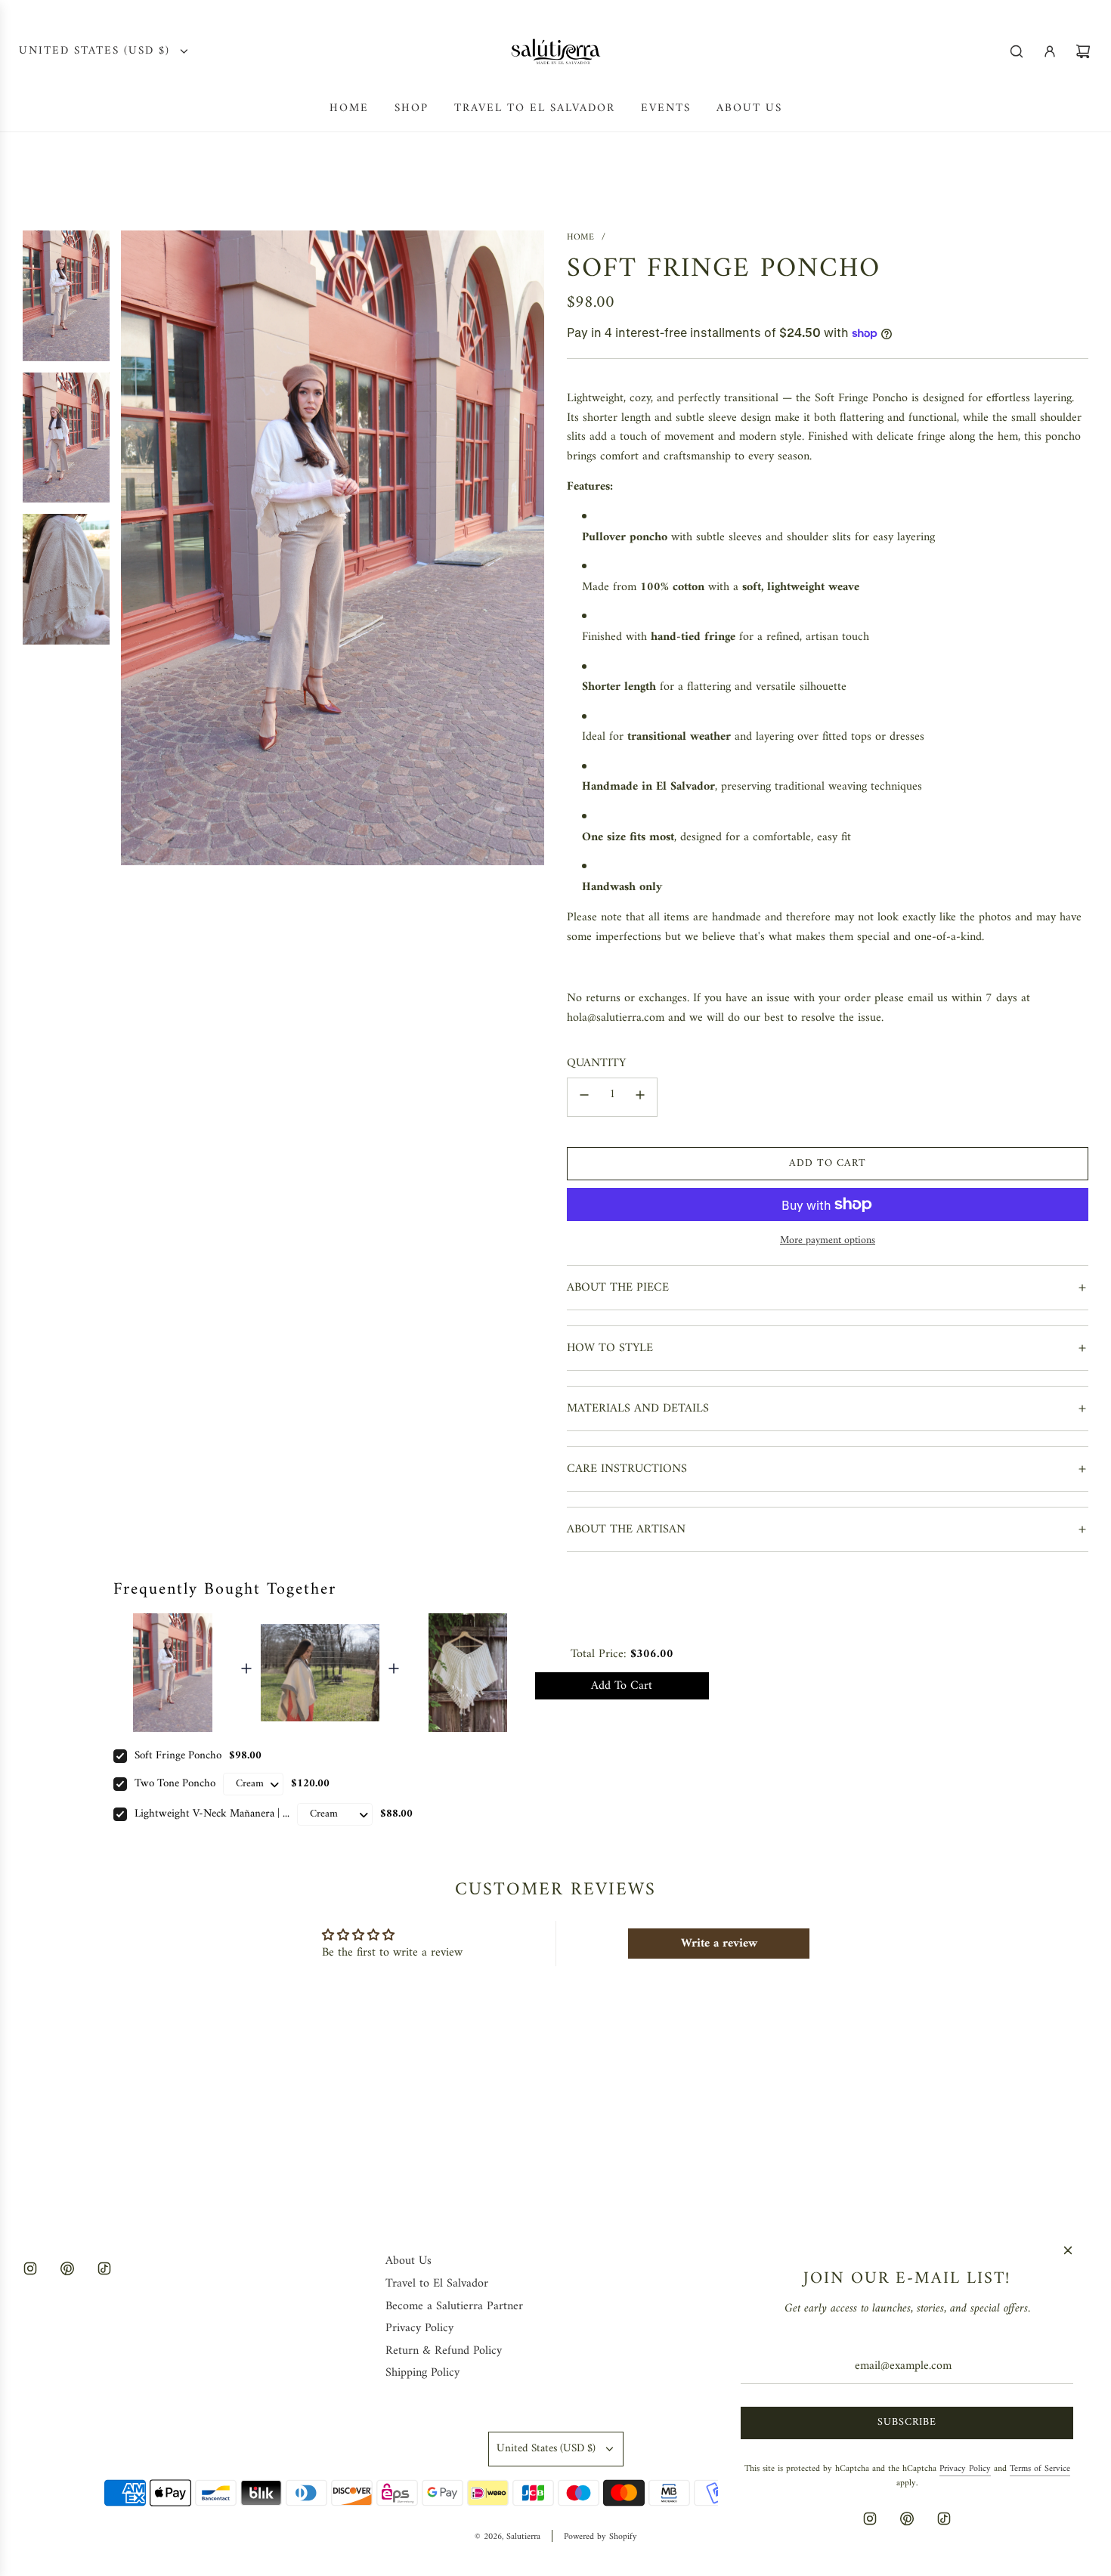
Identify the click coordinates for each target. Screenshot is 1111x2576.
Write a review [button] (719, 1944)
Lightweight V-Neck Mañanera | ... (212, 1814)
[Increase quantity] (640, 1097)
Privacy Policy (965, 2469)
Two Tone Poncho (175, 1784)
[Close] (1068, 2250)
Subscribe (907, 2422)
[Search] (1017, 51)
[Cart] (1083, 51)
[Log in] (1050, 51)
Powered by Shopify (600, 2537)
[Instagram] (30, 2268)
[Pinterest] (67, 2268)
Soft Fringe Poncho (178, 1756)
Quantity (596, 1064)
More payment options (828, 1241)
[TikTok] (104, 2268)
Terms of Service (1040, 2469)
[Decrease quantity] (584, 1097)
